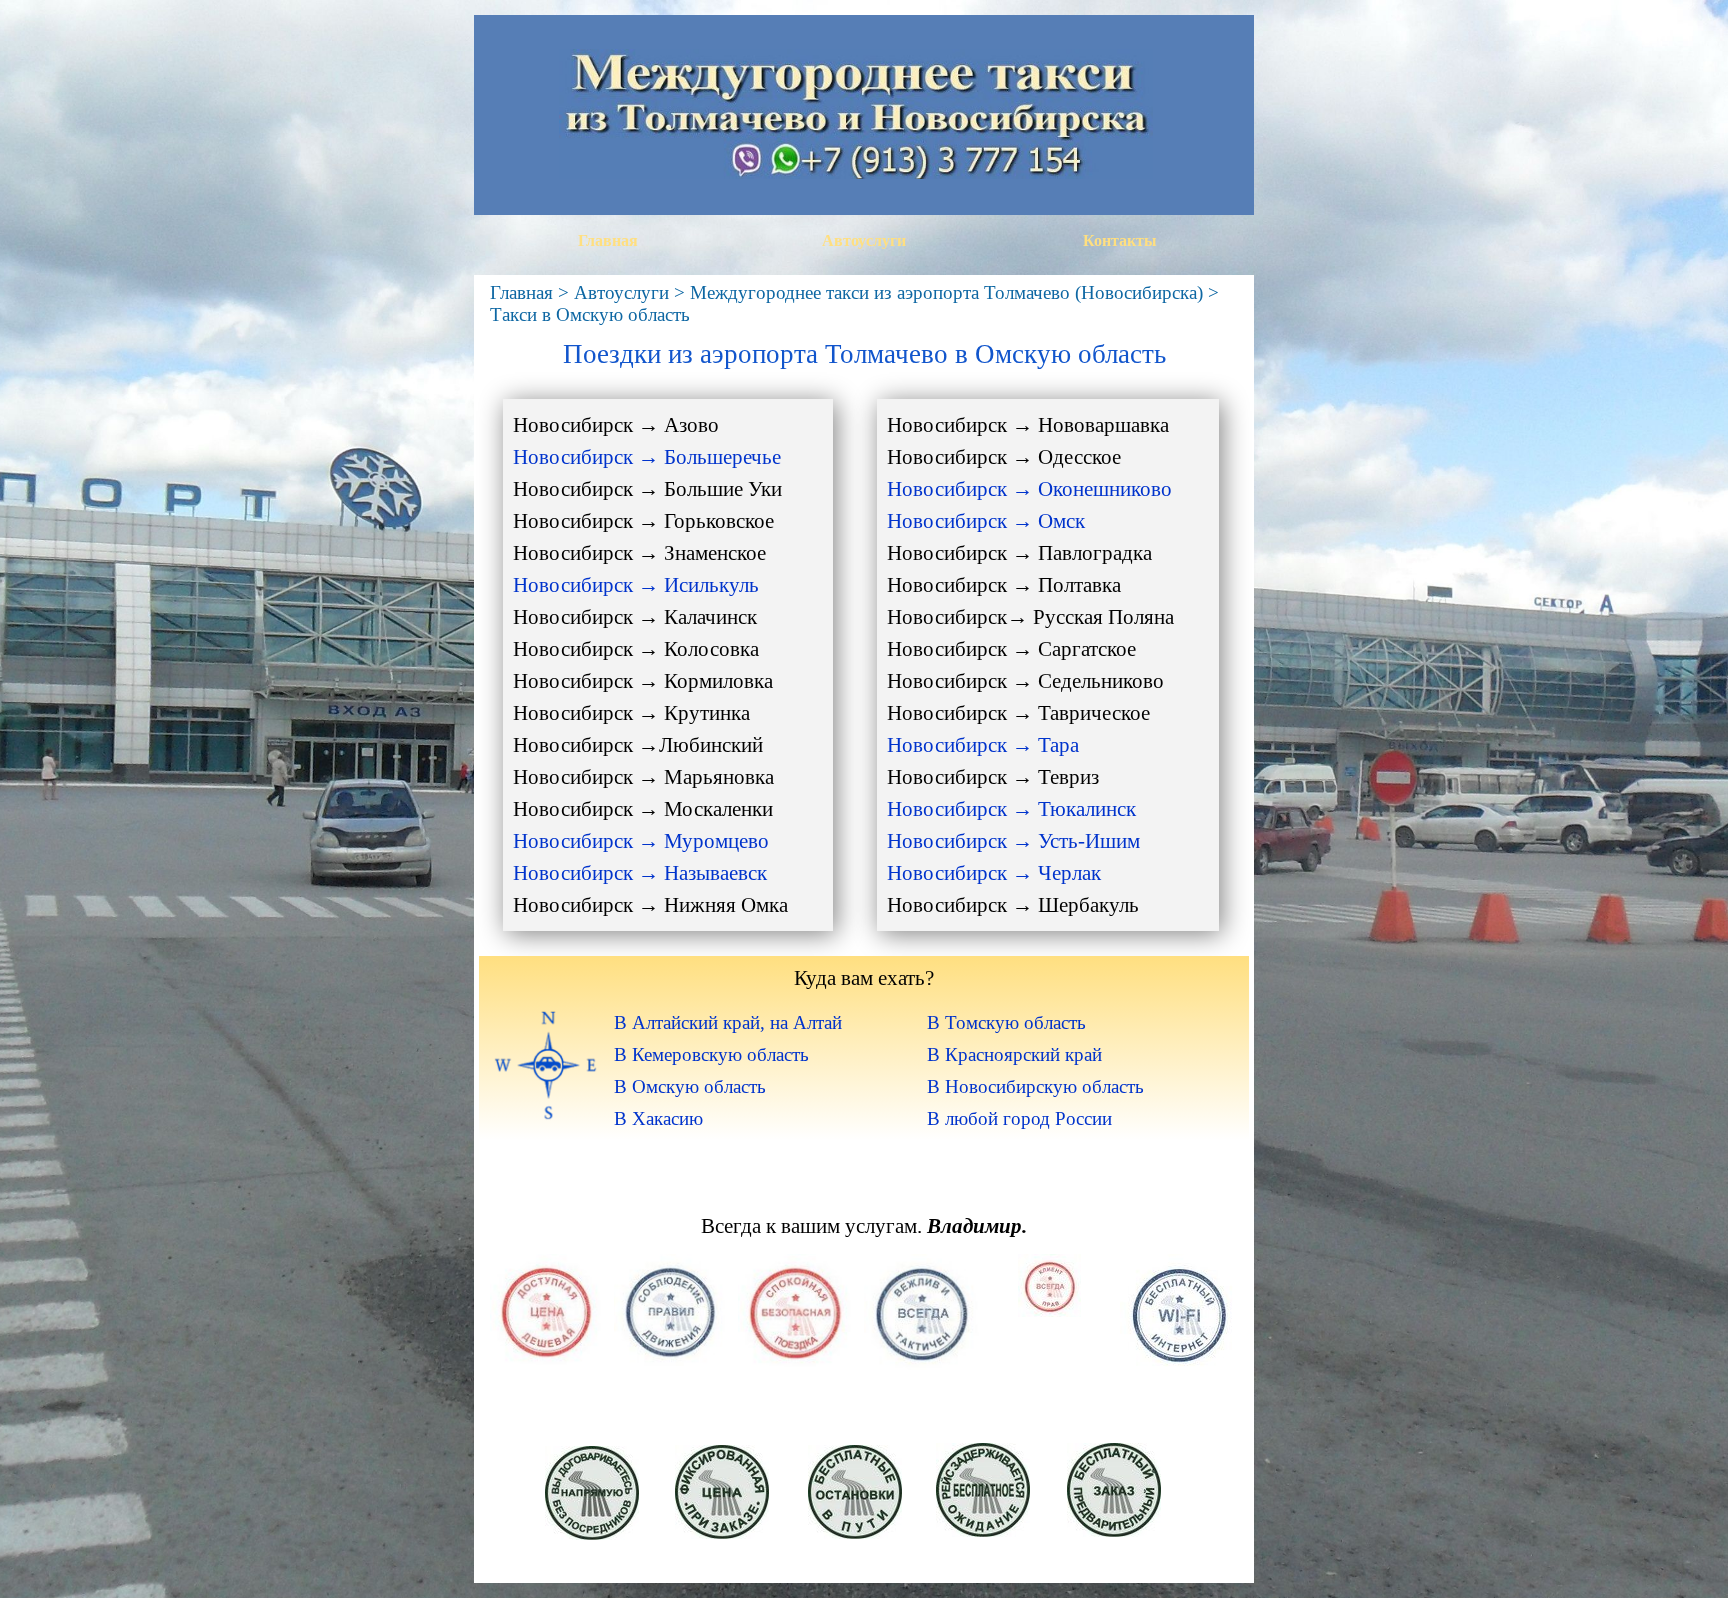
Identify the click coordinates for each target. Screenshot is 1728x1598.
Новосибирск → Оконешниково (1029, 489)
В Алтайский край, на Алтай (728, 1022)
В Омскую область (690, 1086)
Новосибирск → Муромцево (641, 841)
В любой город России (1019, 1118)
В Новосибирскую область (1035, 1086)
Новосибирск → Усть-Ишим (1013, 841)
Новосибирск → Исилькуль (636, 585)
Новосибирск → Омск (986, 521)
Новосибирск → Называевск (640, 873)
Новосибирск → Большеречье (647, 457)
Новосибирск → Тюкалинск (1011, 809)
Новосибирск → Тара (983, 745)
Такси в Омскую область (590, 314)
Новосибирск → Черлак (994, 873)
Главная (608, 240)
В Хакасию (658, 1118)
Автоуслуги (864, 240)
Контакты (1120, 240)
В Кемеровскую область (711, 1054)
